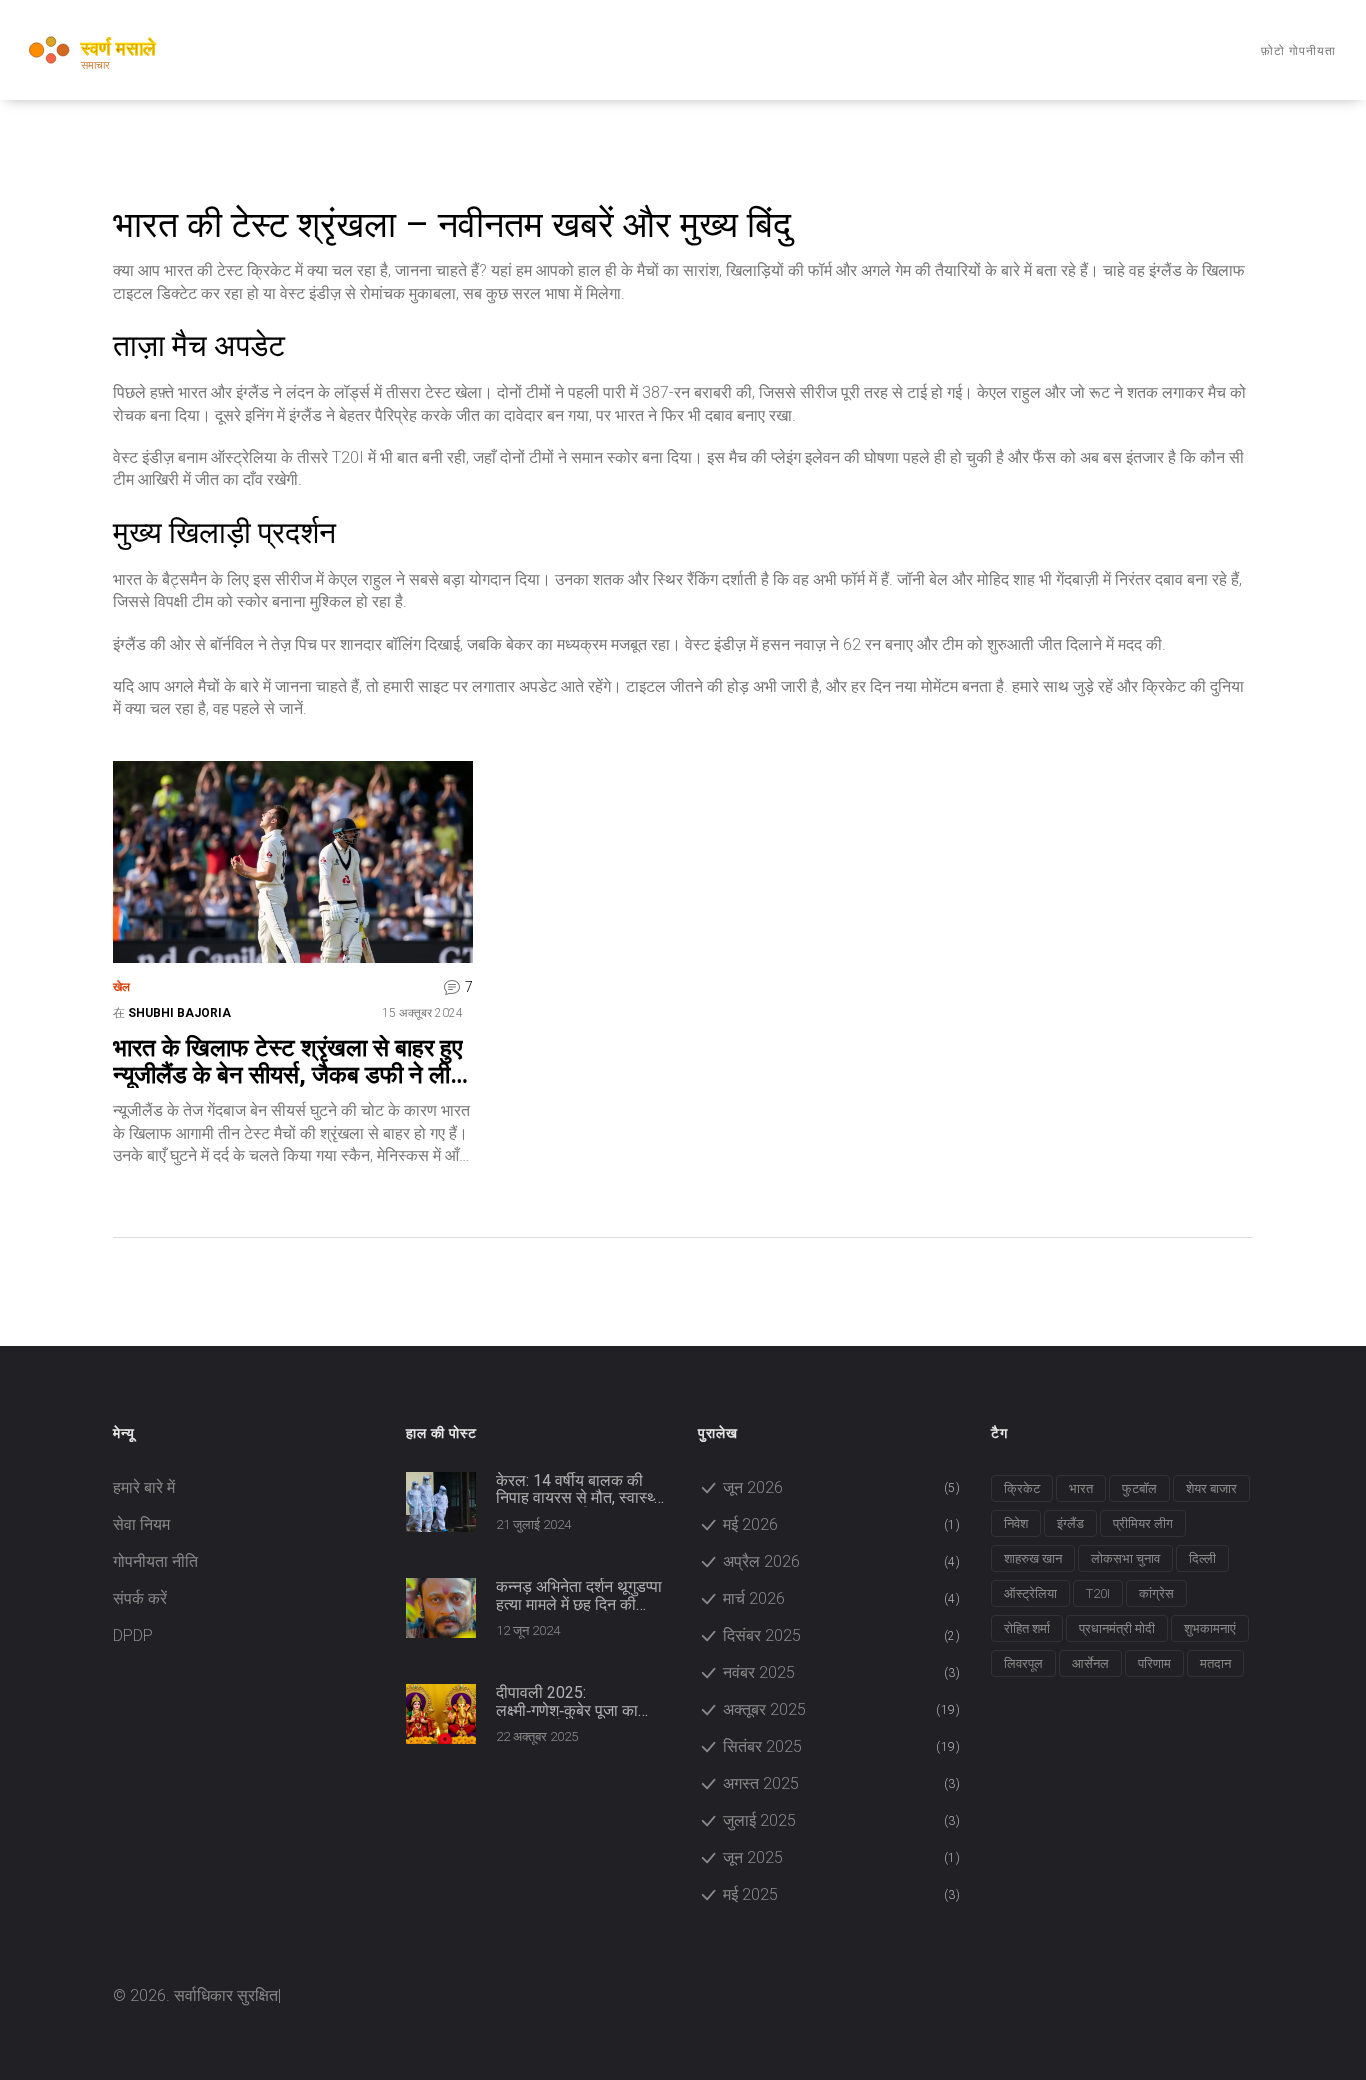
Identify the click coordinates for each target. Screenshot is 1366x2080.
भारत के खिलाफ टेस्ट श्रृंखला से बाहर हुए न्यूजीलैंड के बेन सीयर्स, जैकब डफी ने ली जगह (287, 1061)
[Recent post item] (441, 1502)
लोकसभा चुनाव (1125, 1558)
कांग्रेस (1156, 1593)
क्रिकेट (1022, 1488)
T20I (1098, 1593)
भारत (1081, 1488)
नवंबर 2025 (842, 1672)
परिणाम (1154, 1663)
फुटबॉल (1139, 1488)
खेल (121, 987)
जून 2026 (842, 1487)
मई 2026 (842, 1524)
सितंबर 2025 (842, 1746)
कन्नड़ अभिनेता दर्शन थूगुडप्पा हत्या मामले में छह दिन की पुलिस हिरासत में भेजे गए (579, 1595)
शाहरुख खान (1033, 1558)
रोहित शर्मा (1027, 1628)
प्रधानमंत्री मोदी (1117, 1628)
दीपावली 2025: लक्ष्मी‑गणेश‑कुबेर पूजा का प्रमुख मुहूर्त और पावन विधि (571, 1701)
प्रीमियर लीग (1143, 1523)
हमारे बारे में (144, 1487)
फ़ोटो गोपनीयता (1298, 51)
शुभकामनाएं (1210, 1628)
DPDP (133, 1635)
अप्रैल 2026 (842, 1561)
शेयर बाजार (1211, 1488)
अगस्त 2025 (842, 1783)
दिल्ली (1202, 1558)
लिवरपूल (1023, 1663)
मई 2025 (842, 1894)
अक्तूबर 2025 (842, 1709)
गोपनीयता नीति (155, 1561)
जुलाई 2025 (842, 1820)
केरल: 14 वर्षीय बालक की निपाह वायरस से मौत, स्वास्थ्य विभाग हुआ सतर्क (579, 1489)
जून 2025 (842, 1857)
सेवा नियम (141, 1524)
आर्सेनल (1090, 1663)
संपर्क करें (140, 1598)
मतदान (1215, 1663)
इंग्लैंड (1070, 1523)
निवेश (1016, 1523)
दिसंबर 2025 (842, 1635)
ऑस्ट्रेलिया (1030, 1593)
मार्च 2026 (842, 1598)
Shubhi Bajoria (179, 1013)
